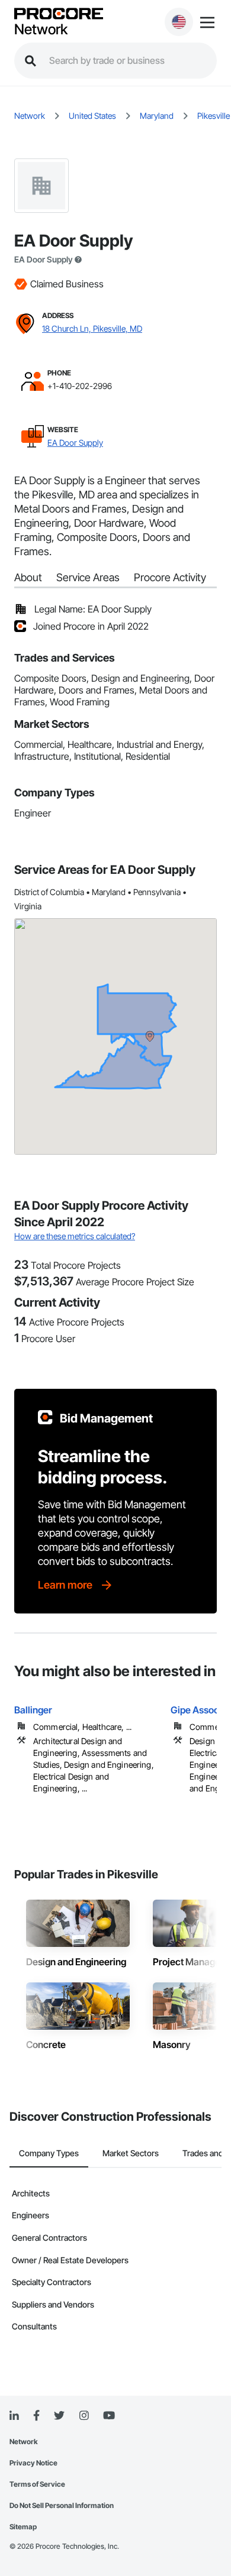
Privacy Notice (33, 2463)
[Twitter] (59, 2416)
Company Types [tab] (49, 2153)
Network (41, 30)
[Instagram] (84, 2416)
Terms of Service (37, 2484)
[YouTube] (109, 2416)
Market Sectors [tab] (131, 2153)
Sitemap (23, 2527)
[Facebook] (36, 2416)
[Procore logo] (59, 14)
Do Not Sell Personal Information (62, 2505)
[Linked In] (14, 2416)
